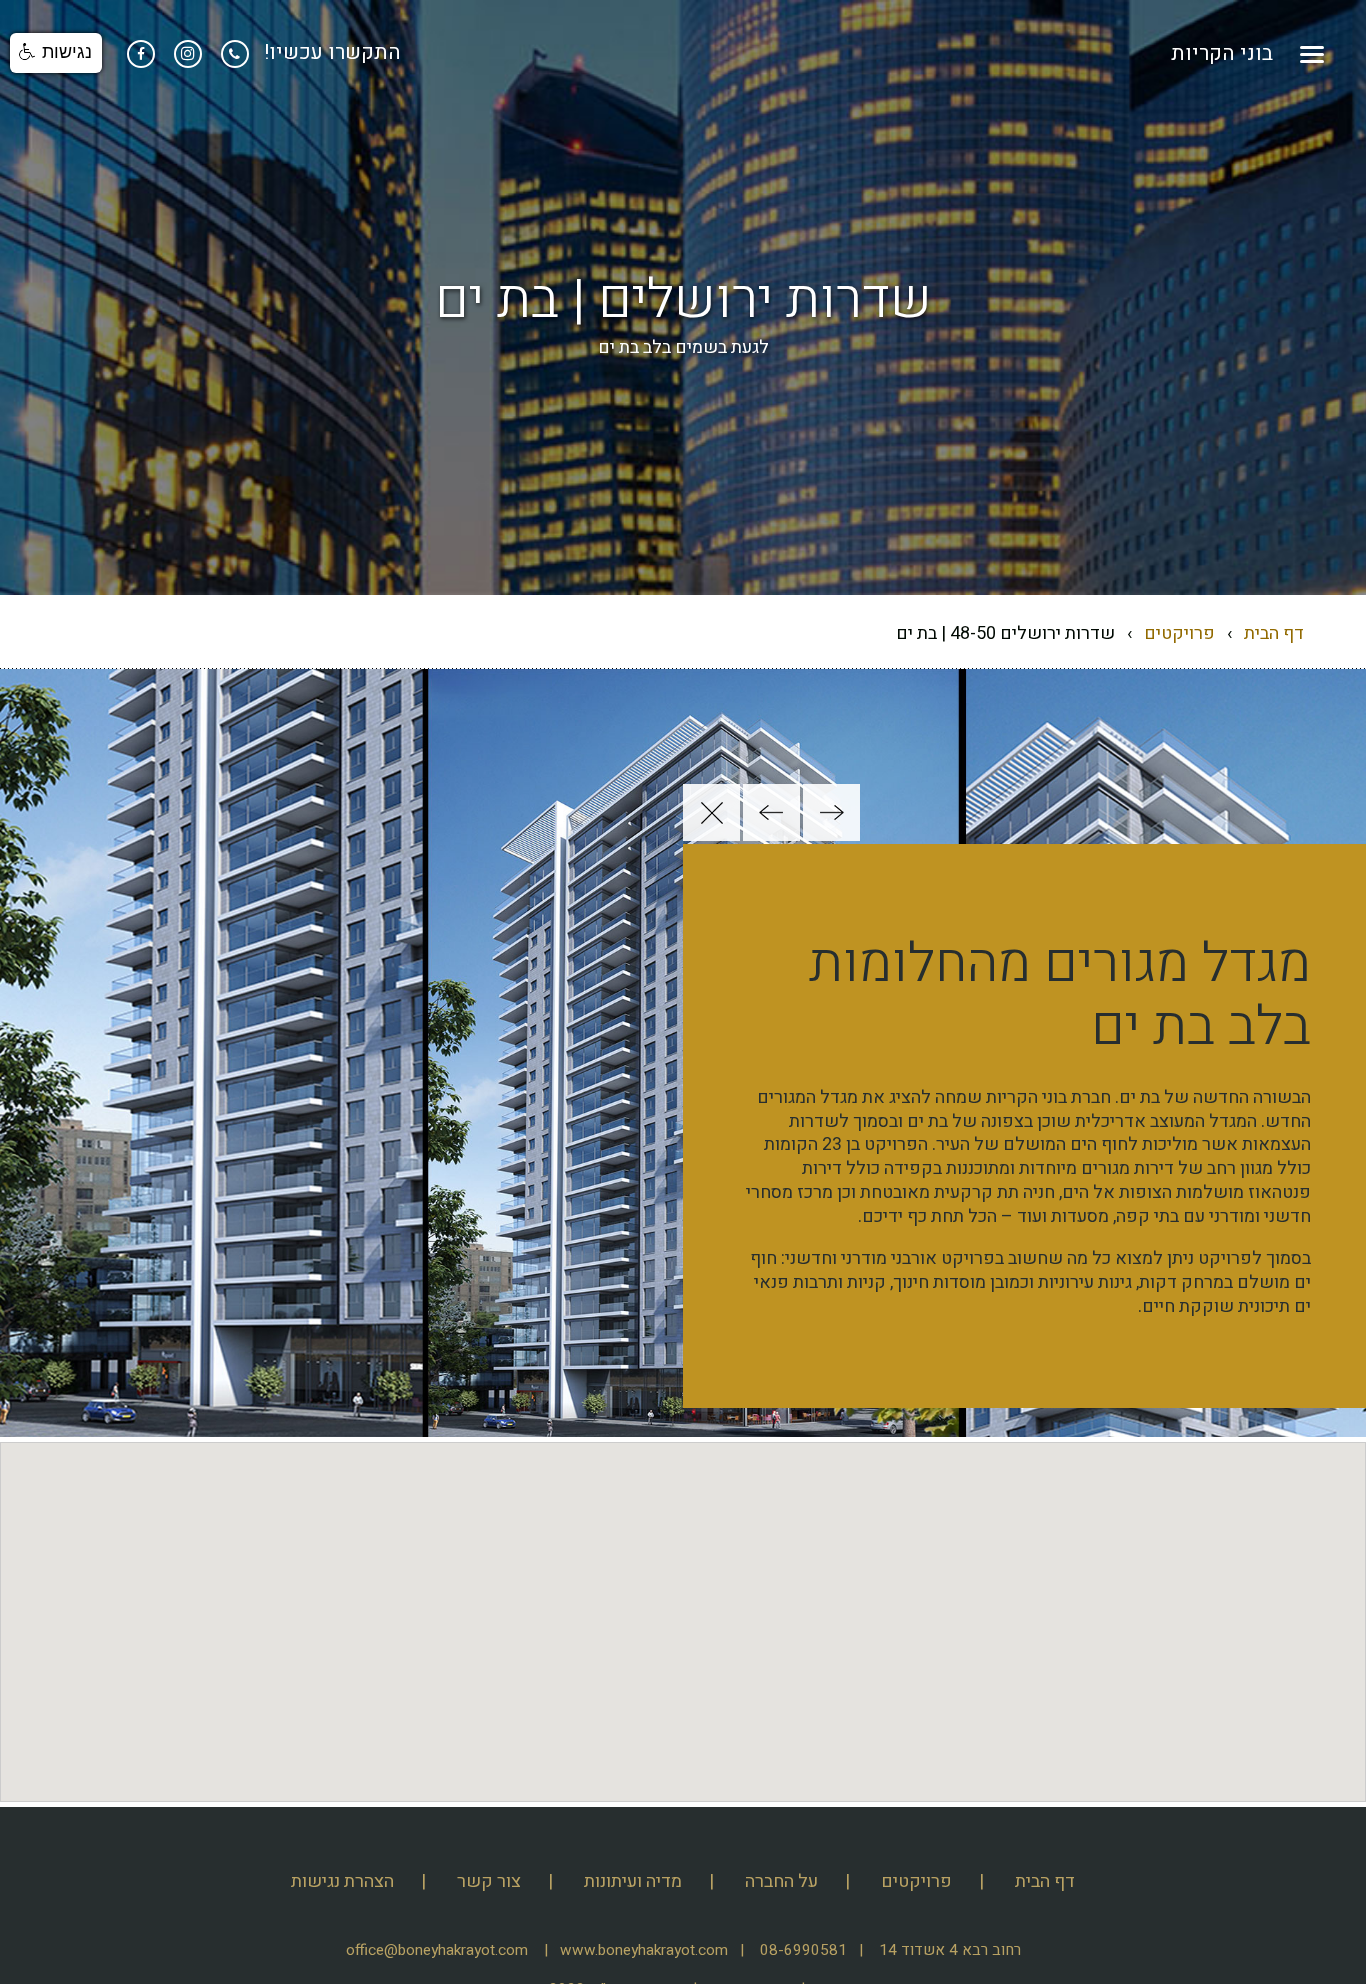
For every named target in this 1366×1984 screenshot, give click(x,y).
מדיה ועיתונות (633, 1881)
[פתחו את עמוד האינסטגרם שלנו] (185, 52)
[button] (831, 812)
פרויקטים (1179, 633)
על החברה (781, 1881)
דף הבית (1274, 633)
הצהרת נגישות (342, 1881)
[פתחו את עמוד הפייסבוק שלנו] (141, 52)
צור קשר (489, 1881)
